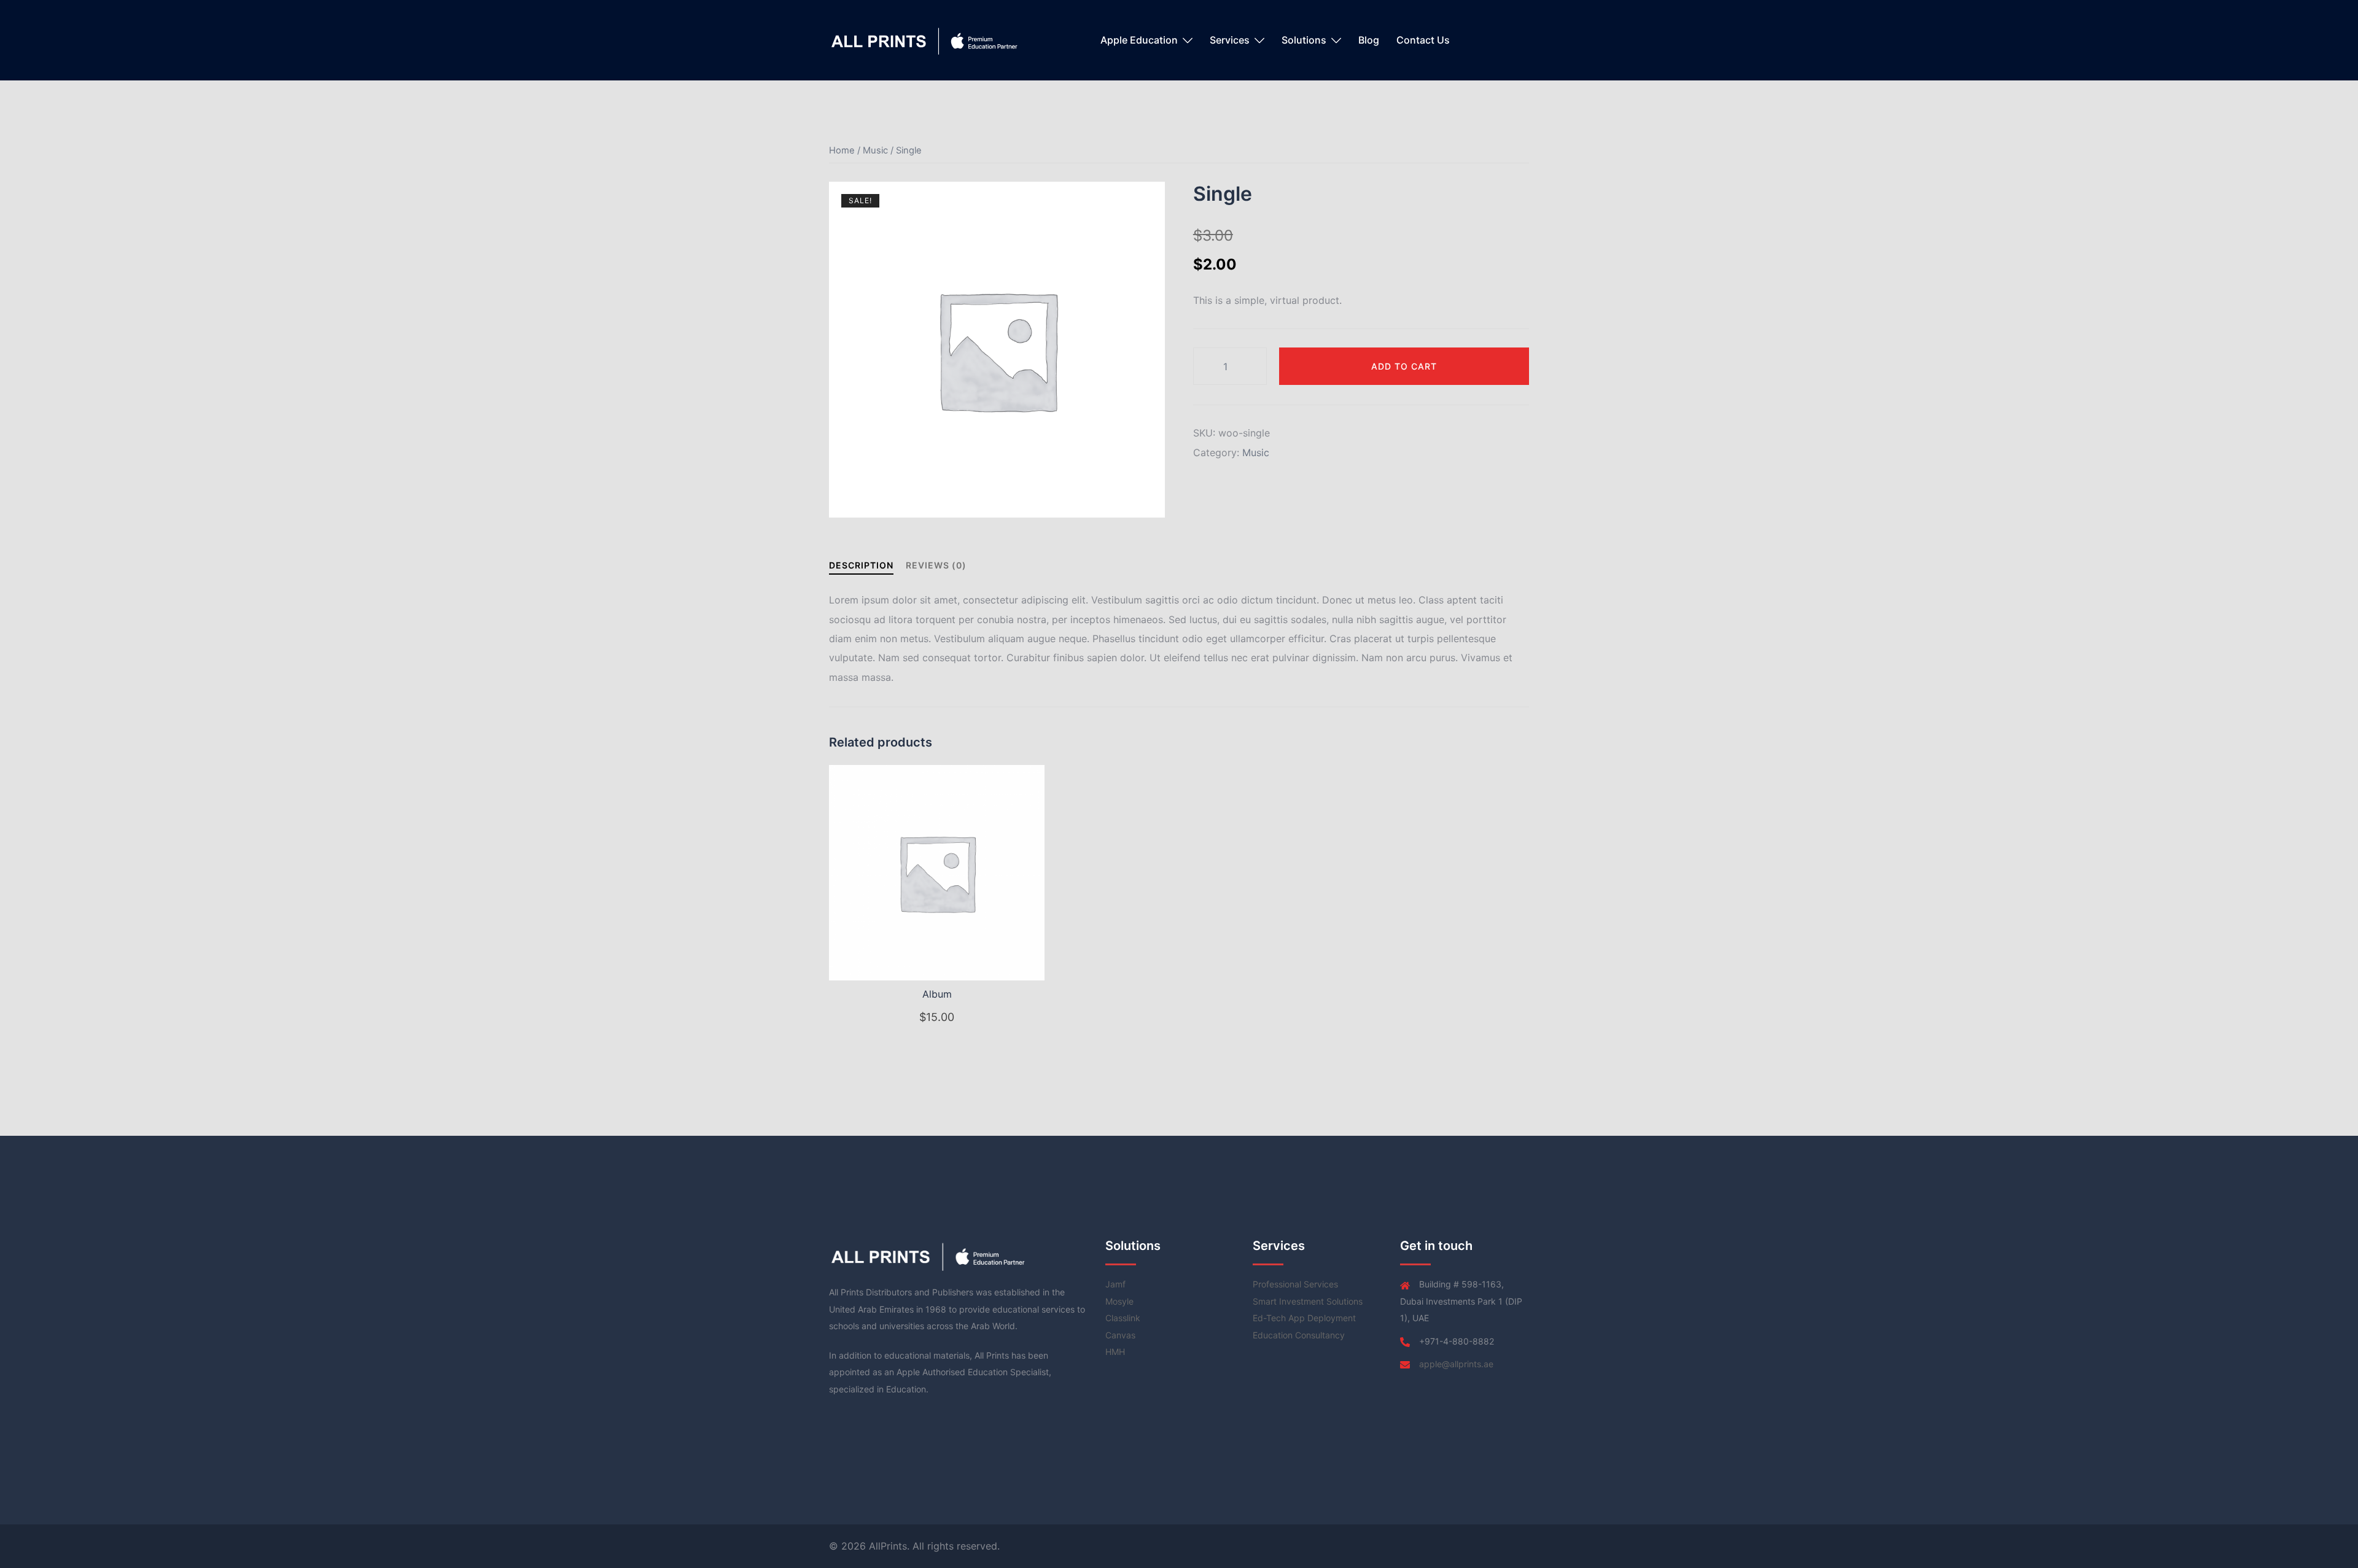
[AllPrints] (925, 39)
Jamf (1115, 1284)
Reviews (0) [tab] (936, 565)
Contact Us (1423, 40)
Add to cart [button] (944, 1018)
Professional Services (1295, 1284)
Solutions (1304, 40)
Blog (1369, 40)
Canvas (1120, 1335)
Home (842, 150)
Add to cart (1404, 366)
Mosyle (1119, 1301)
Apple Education (1139, 40)
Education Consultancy (1299, 1335)
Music (875, 150)
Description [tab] (861, 565)
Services (1230, 40)
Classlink (1123, 1318)
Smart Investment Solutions (1308, 1301)
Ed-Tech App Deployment (1304, 1318)
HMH (1115, 1352)
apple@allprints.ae (1456, 1364)
